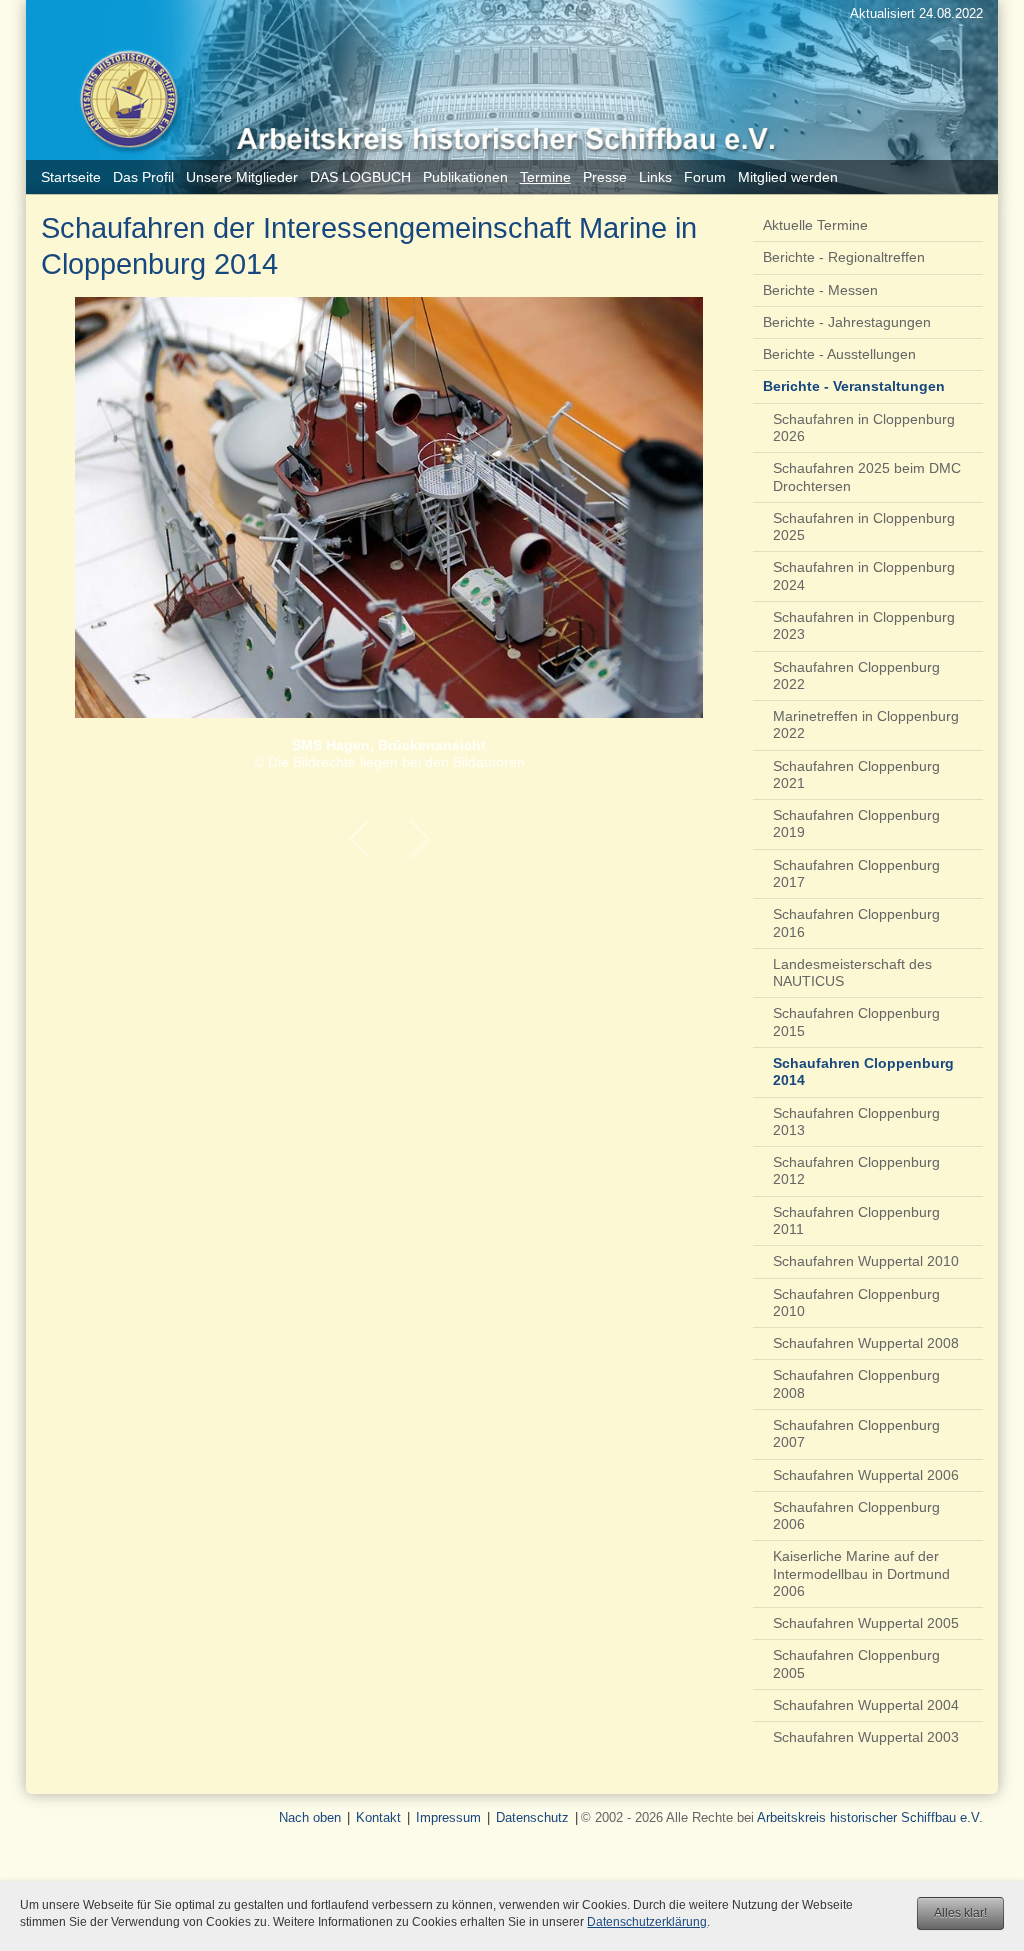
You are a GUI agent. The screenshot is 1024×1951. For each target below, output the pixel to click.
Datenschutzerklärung (647, 1922)
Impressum (448, 1817)
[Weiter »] (419, 839)
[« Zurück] (359, 839)
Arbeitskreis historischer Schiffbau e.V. (870, 1817)
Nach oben (310, 1817)
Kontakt (378, 1817)
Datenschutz (532, 1817)
